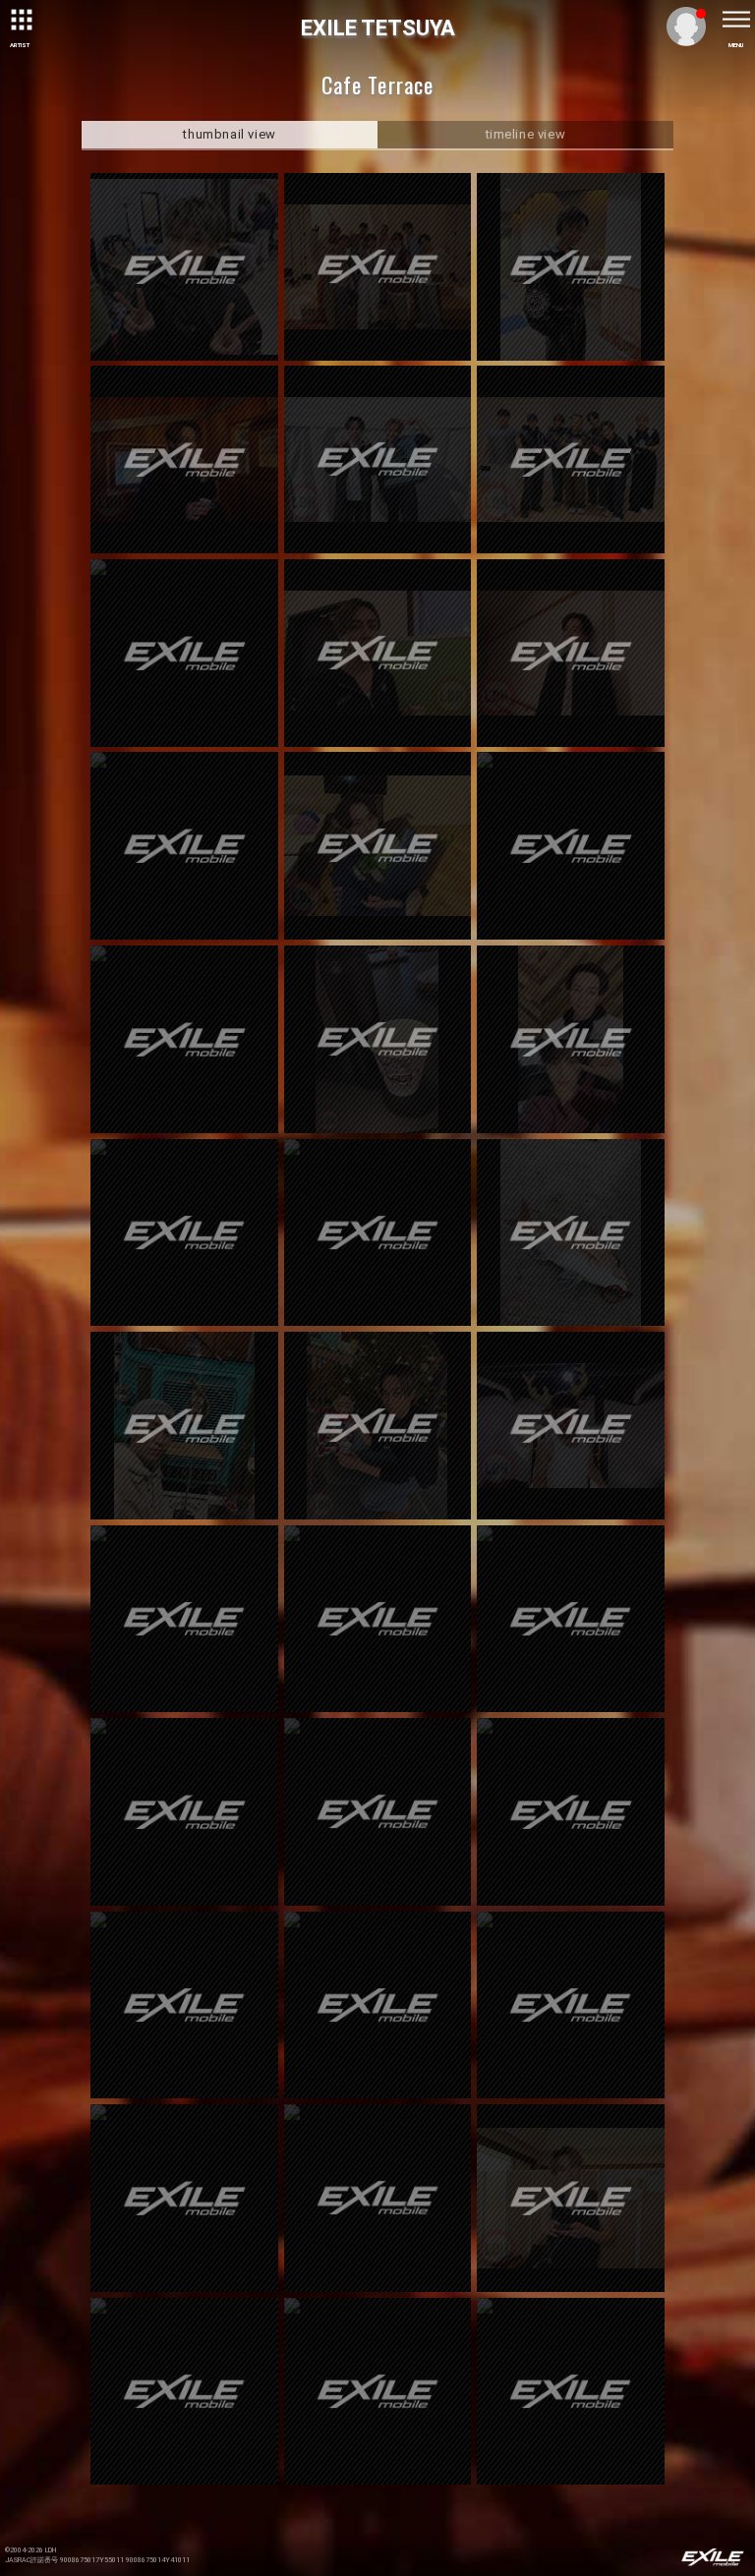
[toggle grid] (20, 20)
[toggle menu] (735, 20)
